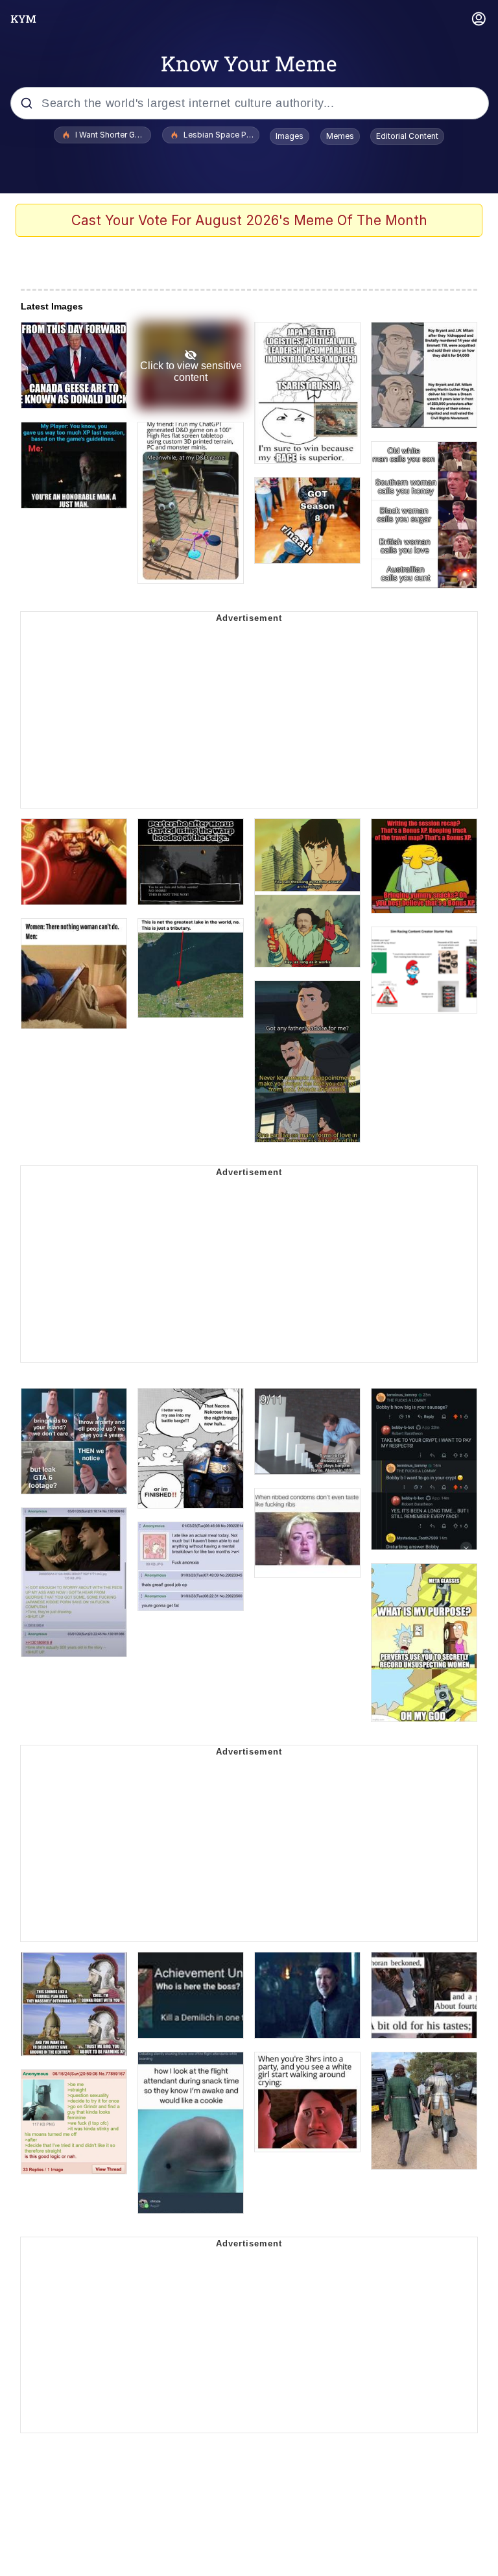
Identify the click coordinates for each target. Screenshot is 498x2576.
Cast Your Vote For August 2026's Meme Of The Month (249, 220)
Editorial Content (407, 136)
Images (290, 136)
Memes (340, 136)
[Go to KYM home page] (23, 19)
